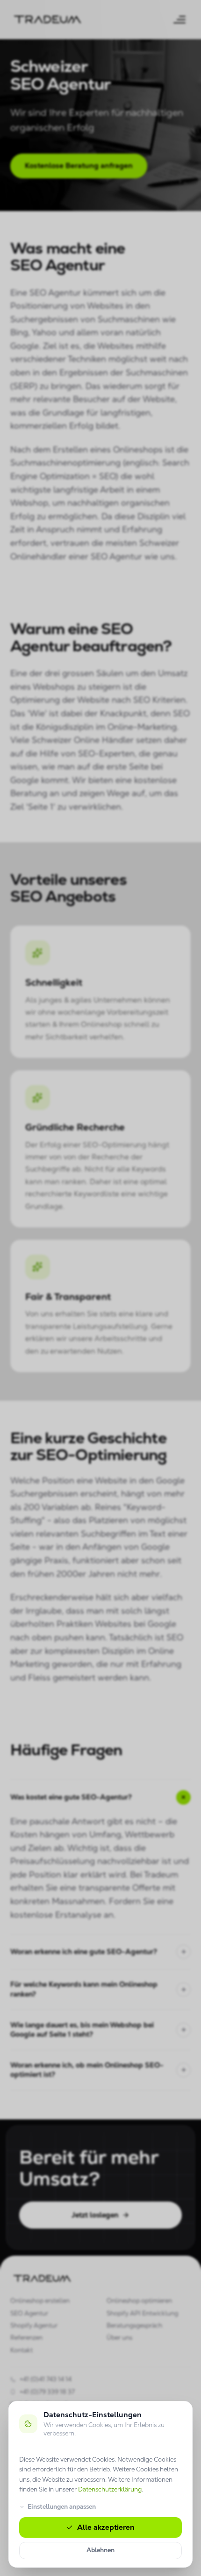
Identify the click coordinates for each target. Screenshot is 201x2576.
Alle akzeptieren (106, 2527)
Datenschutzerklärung (110, 2489)
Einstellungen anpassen (62, 2507)
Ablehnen (100, 2550)
